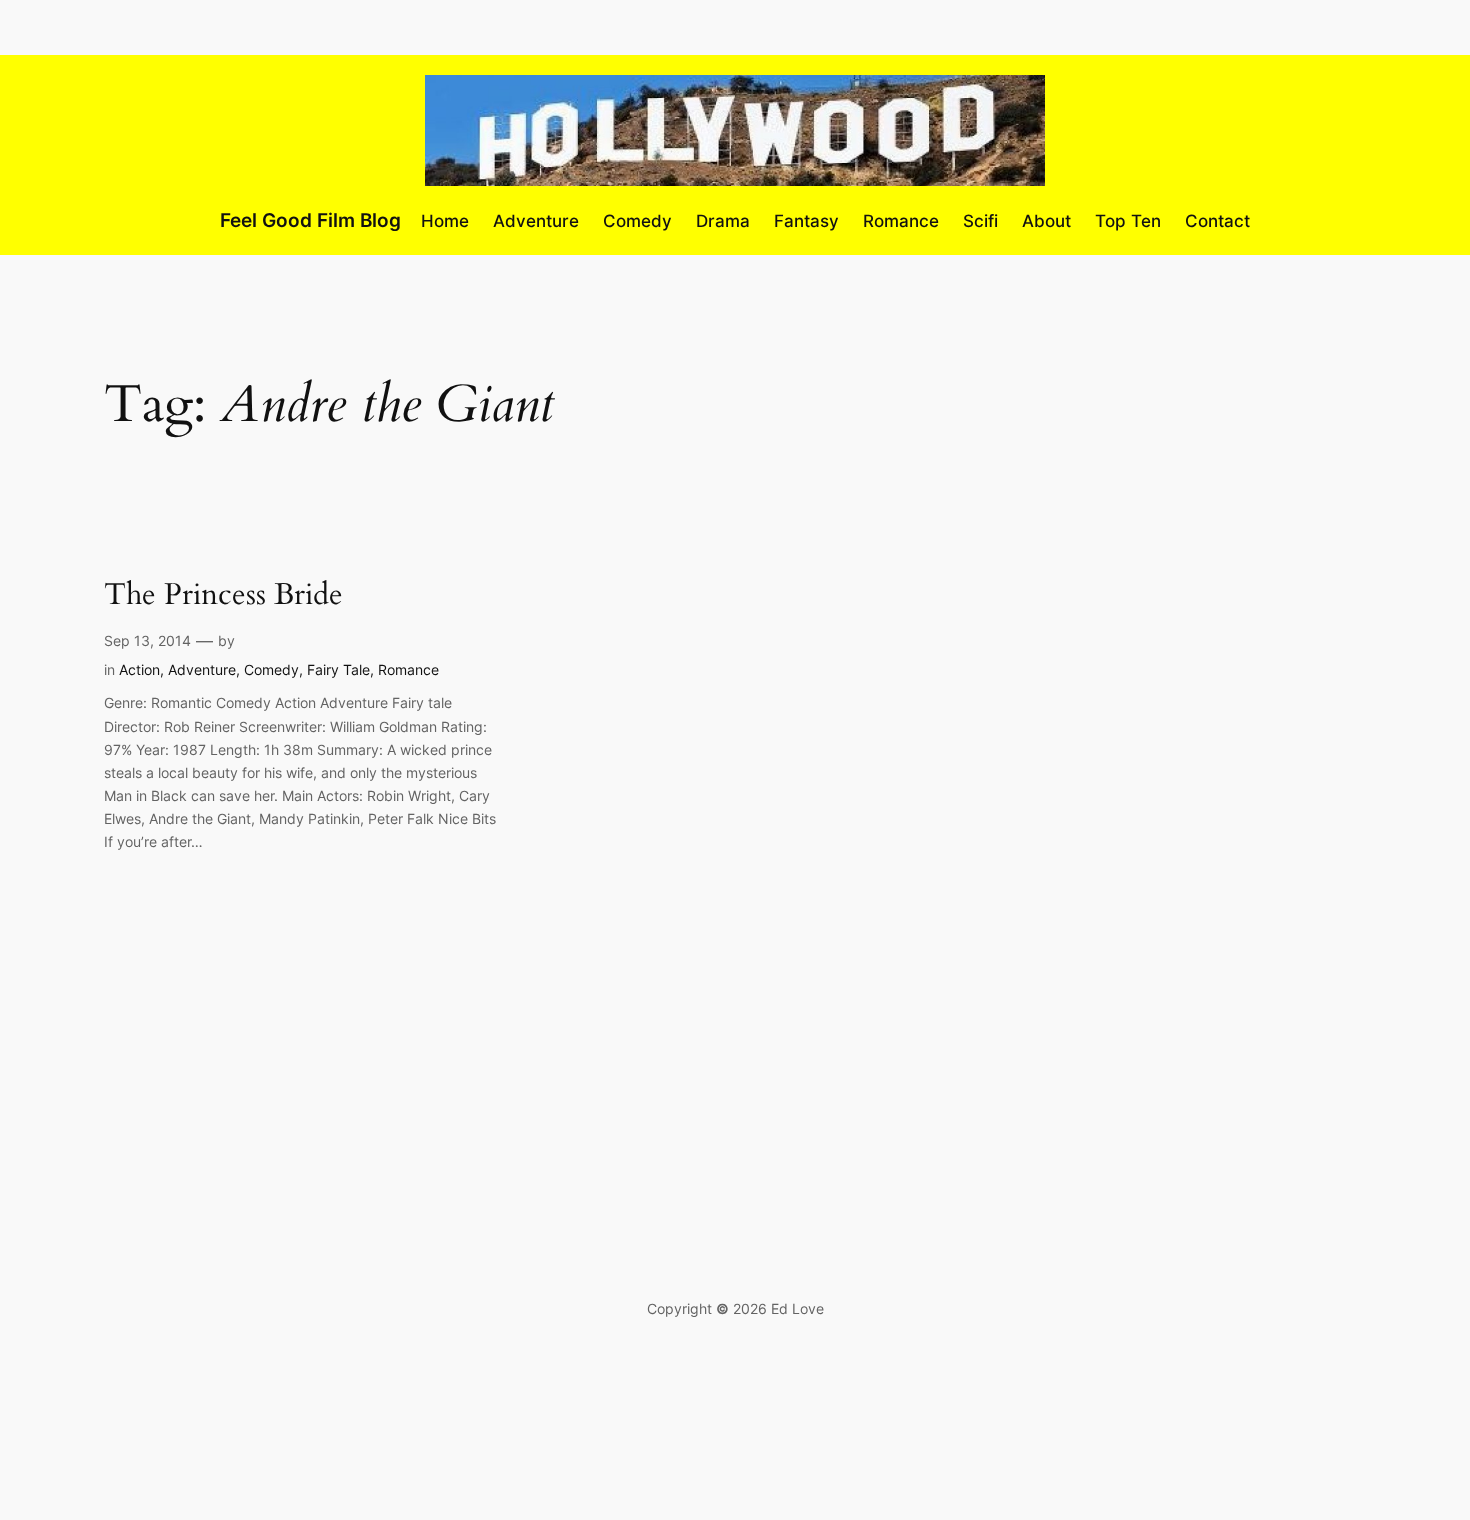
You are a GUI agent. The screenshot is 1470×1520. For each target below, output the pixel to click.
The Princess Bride (223, 596)
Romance (408, 669)
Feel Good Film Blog (310, 220)
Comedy (271, 669)
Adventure (202, 669)
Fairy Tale (338, 669)
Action (139, 669)
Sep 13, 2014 (147, 640)
